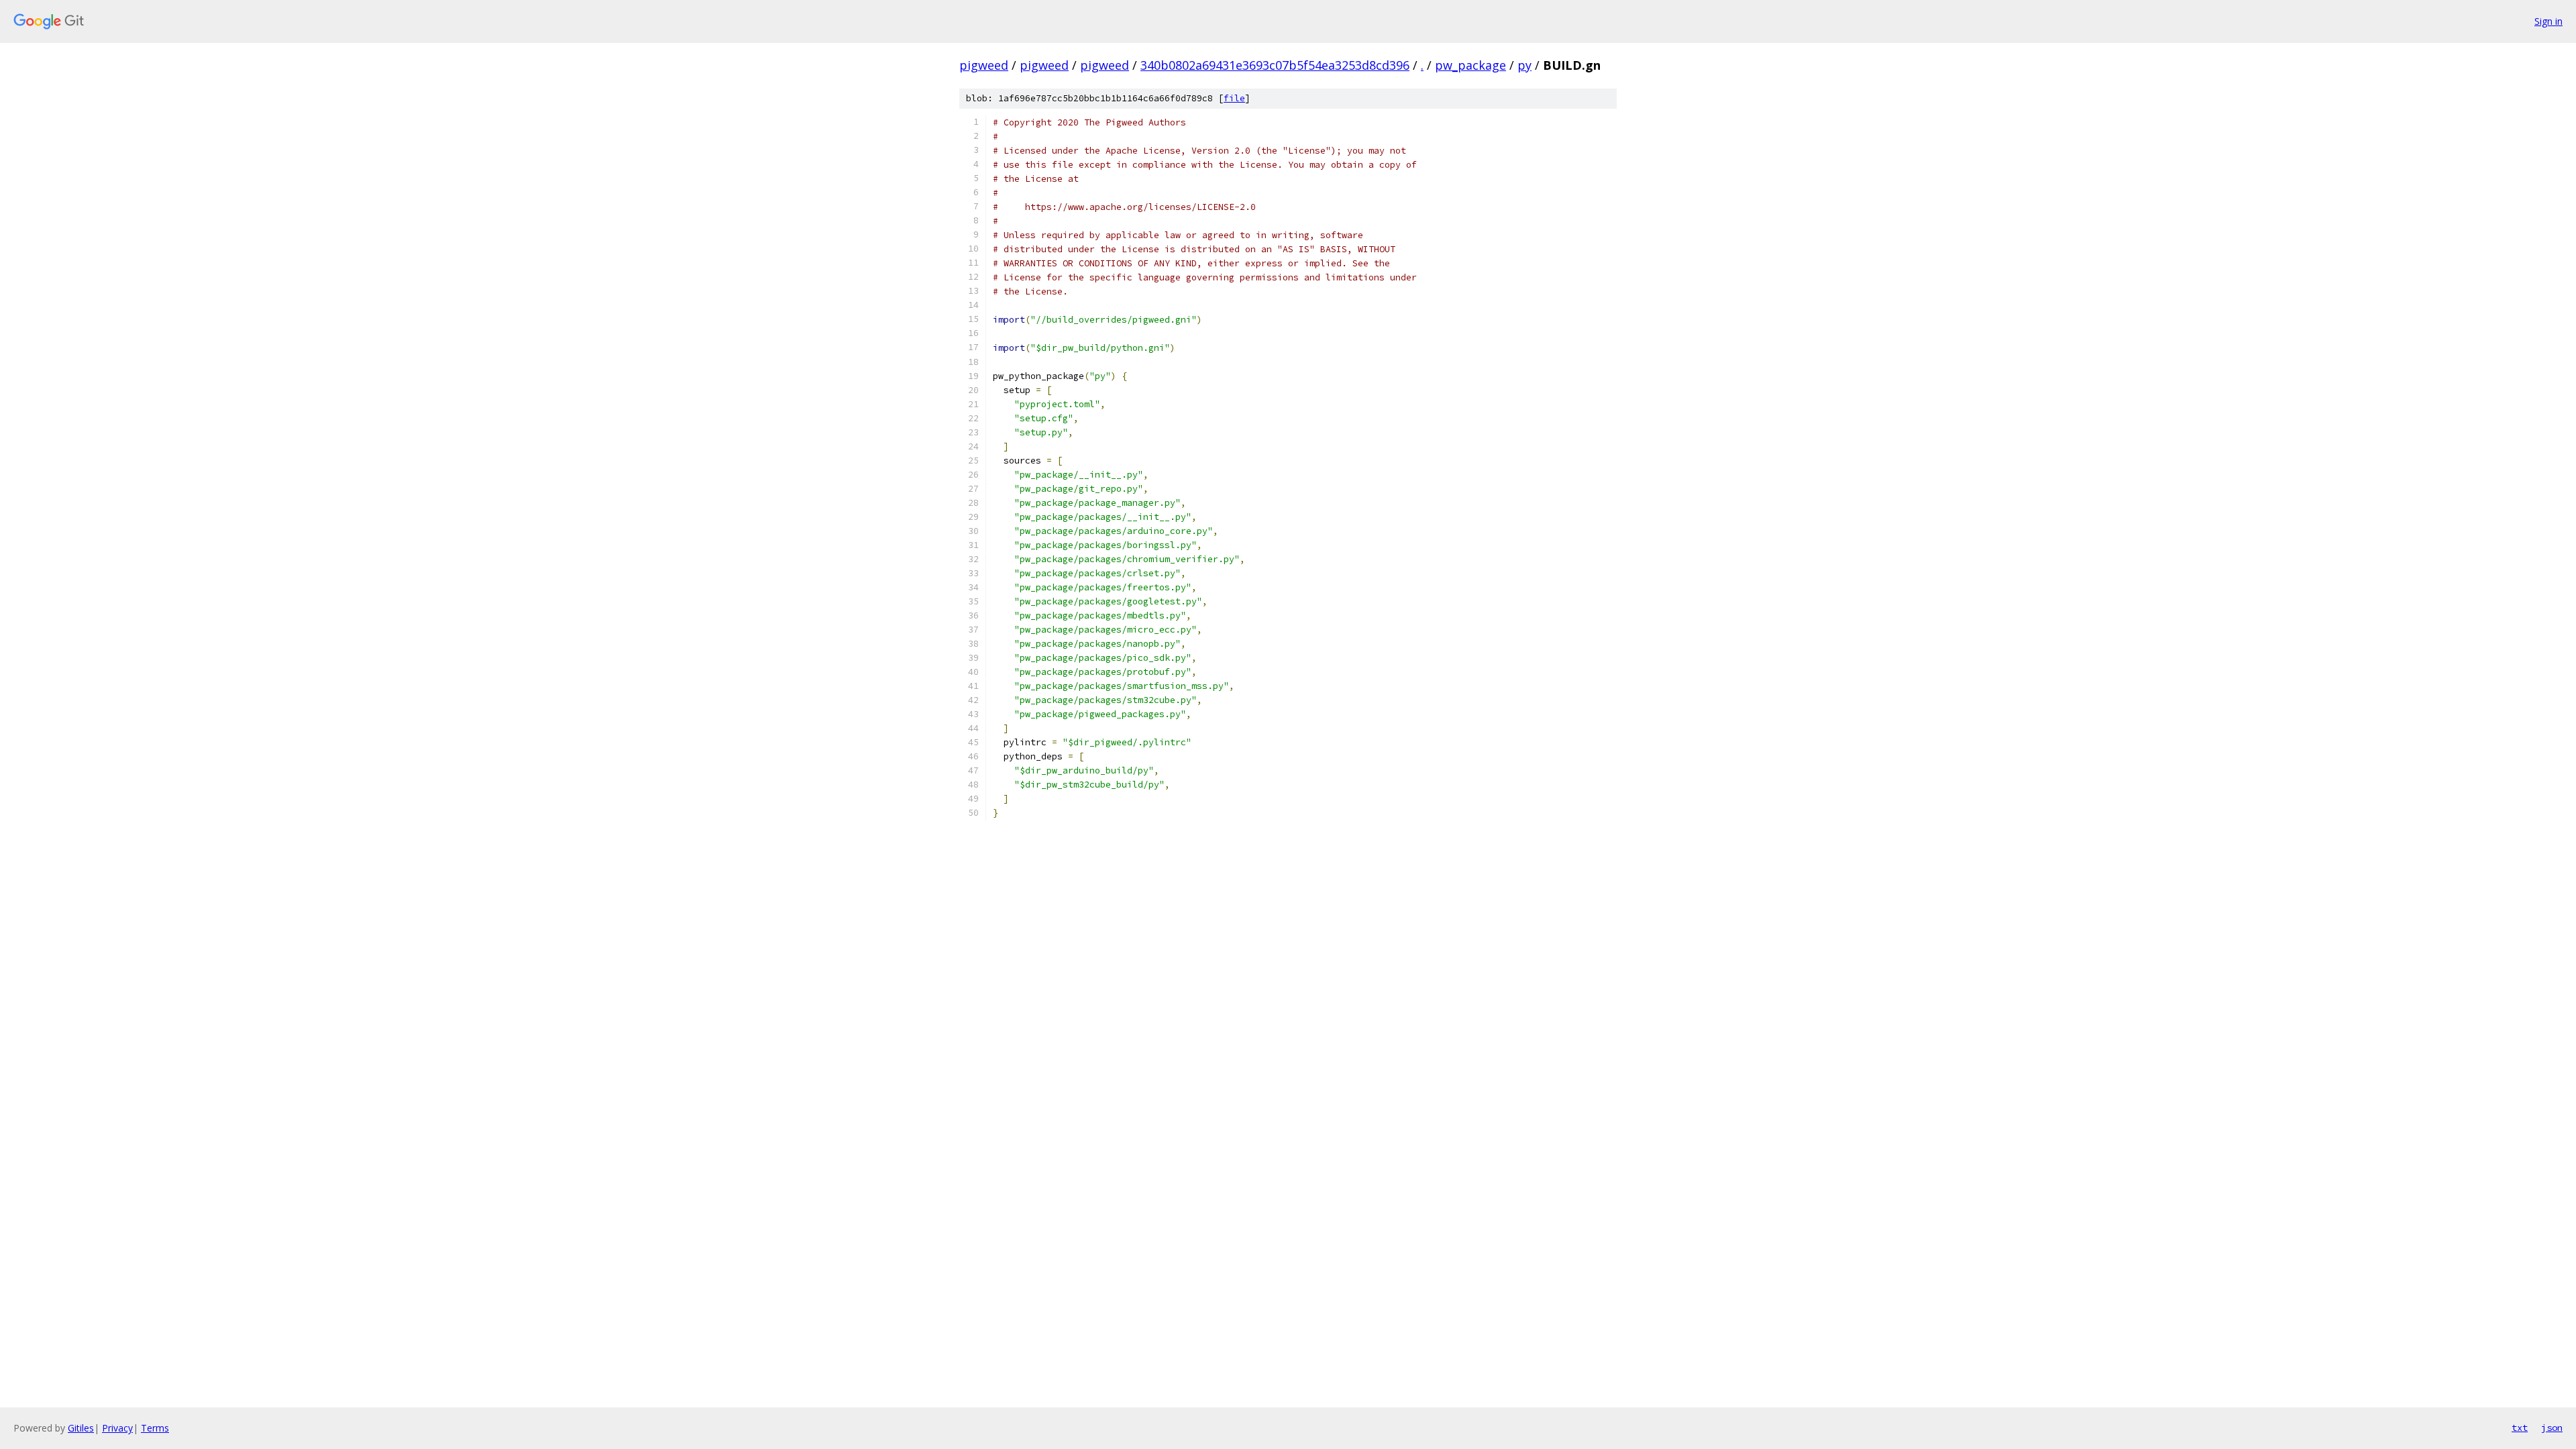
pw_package (1470, 65)
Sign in (2548, 21)
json (2552, 1428)
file (1234, 98)
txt (2520, 1428)
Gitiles (81, 1428)
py (1524, 65)
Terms (155, 1428)
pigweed (984, 65)
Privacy (117, 1428)
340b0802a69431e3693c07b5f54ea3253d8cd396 (1275, 65)
